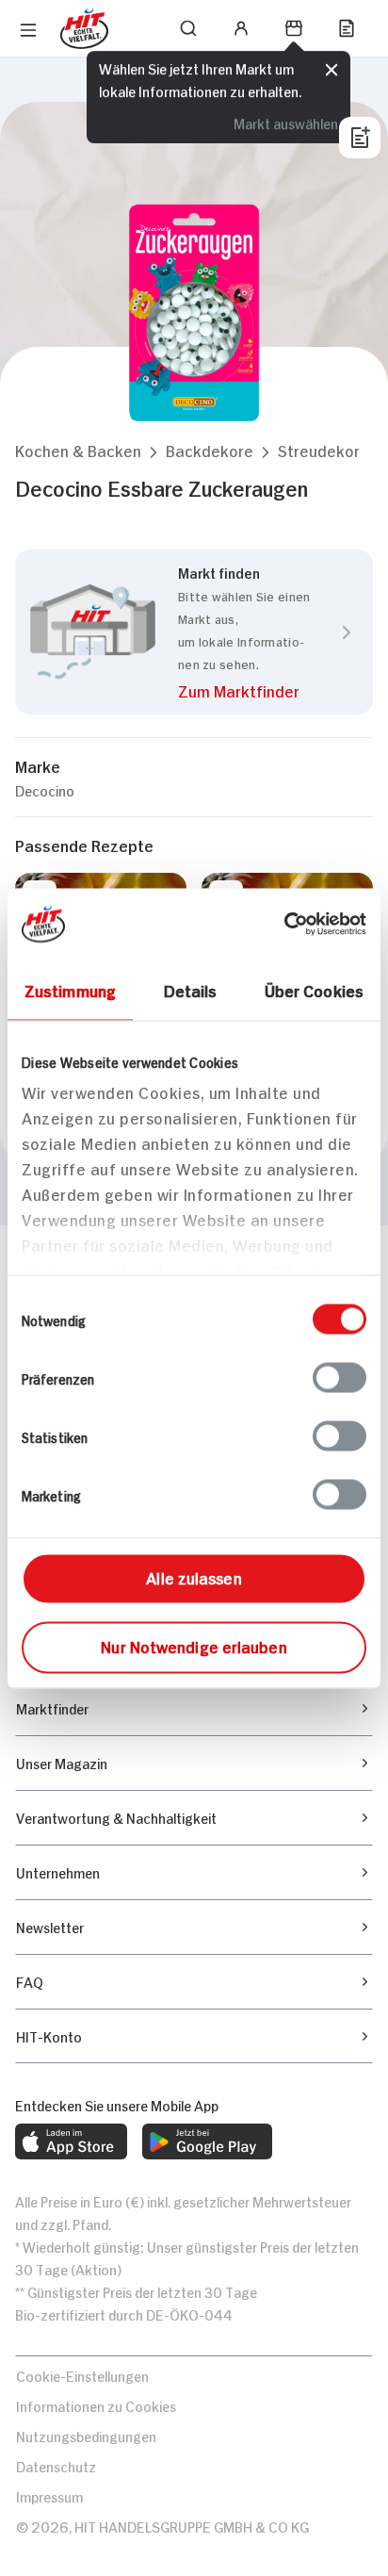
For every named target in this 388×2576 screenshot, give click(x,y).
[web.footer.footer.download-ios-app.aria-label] (71, 2141)
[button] (78, 450)
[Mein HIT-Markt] (294, 28)
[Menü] (28, 30)
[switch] (339, 1377)
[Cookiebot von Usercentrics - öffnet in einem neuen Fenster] (284, 924)
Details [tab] (191, 989)
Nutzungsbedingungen (86, 2435)
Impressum (49, 2495)
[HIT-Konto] (241, 28)
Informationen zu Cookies (96, 2405)
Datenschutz (56, 2465)
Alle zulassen (194, 1576)
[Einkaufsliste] (347, 28)
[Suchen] (188, 28)
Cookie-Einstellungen (82, 2375)
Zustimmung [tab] (70, 989)
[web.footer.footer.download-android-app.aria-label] (207, 2141)
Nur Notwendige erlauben (194, 1645)
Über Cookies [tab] (314, 989)
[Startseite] (84, 29)
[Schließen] (331, 70)
